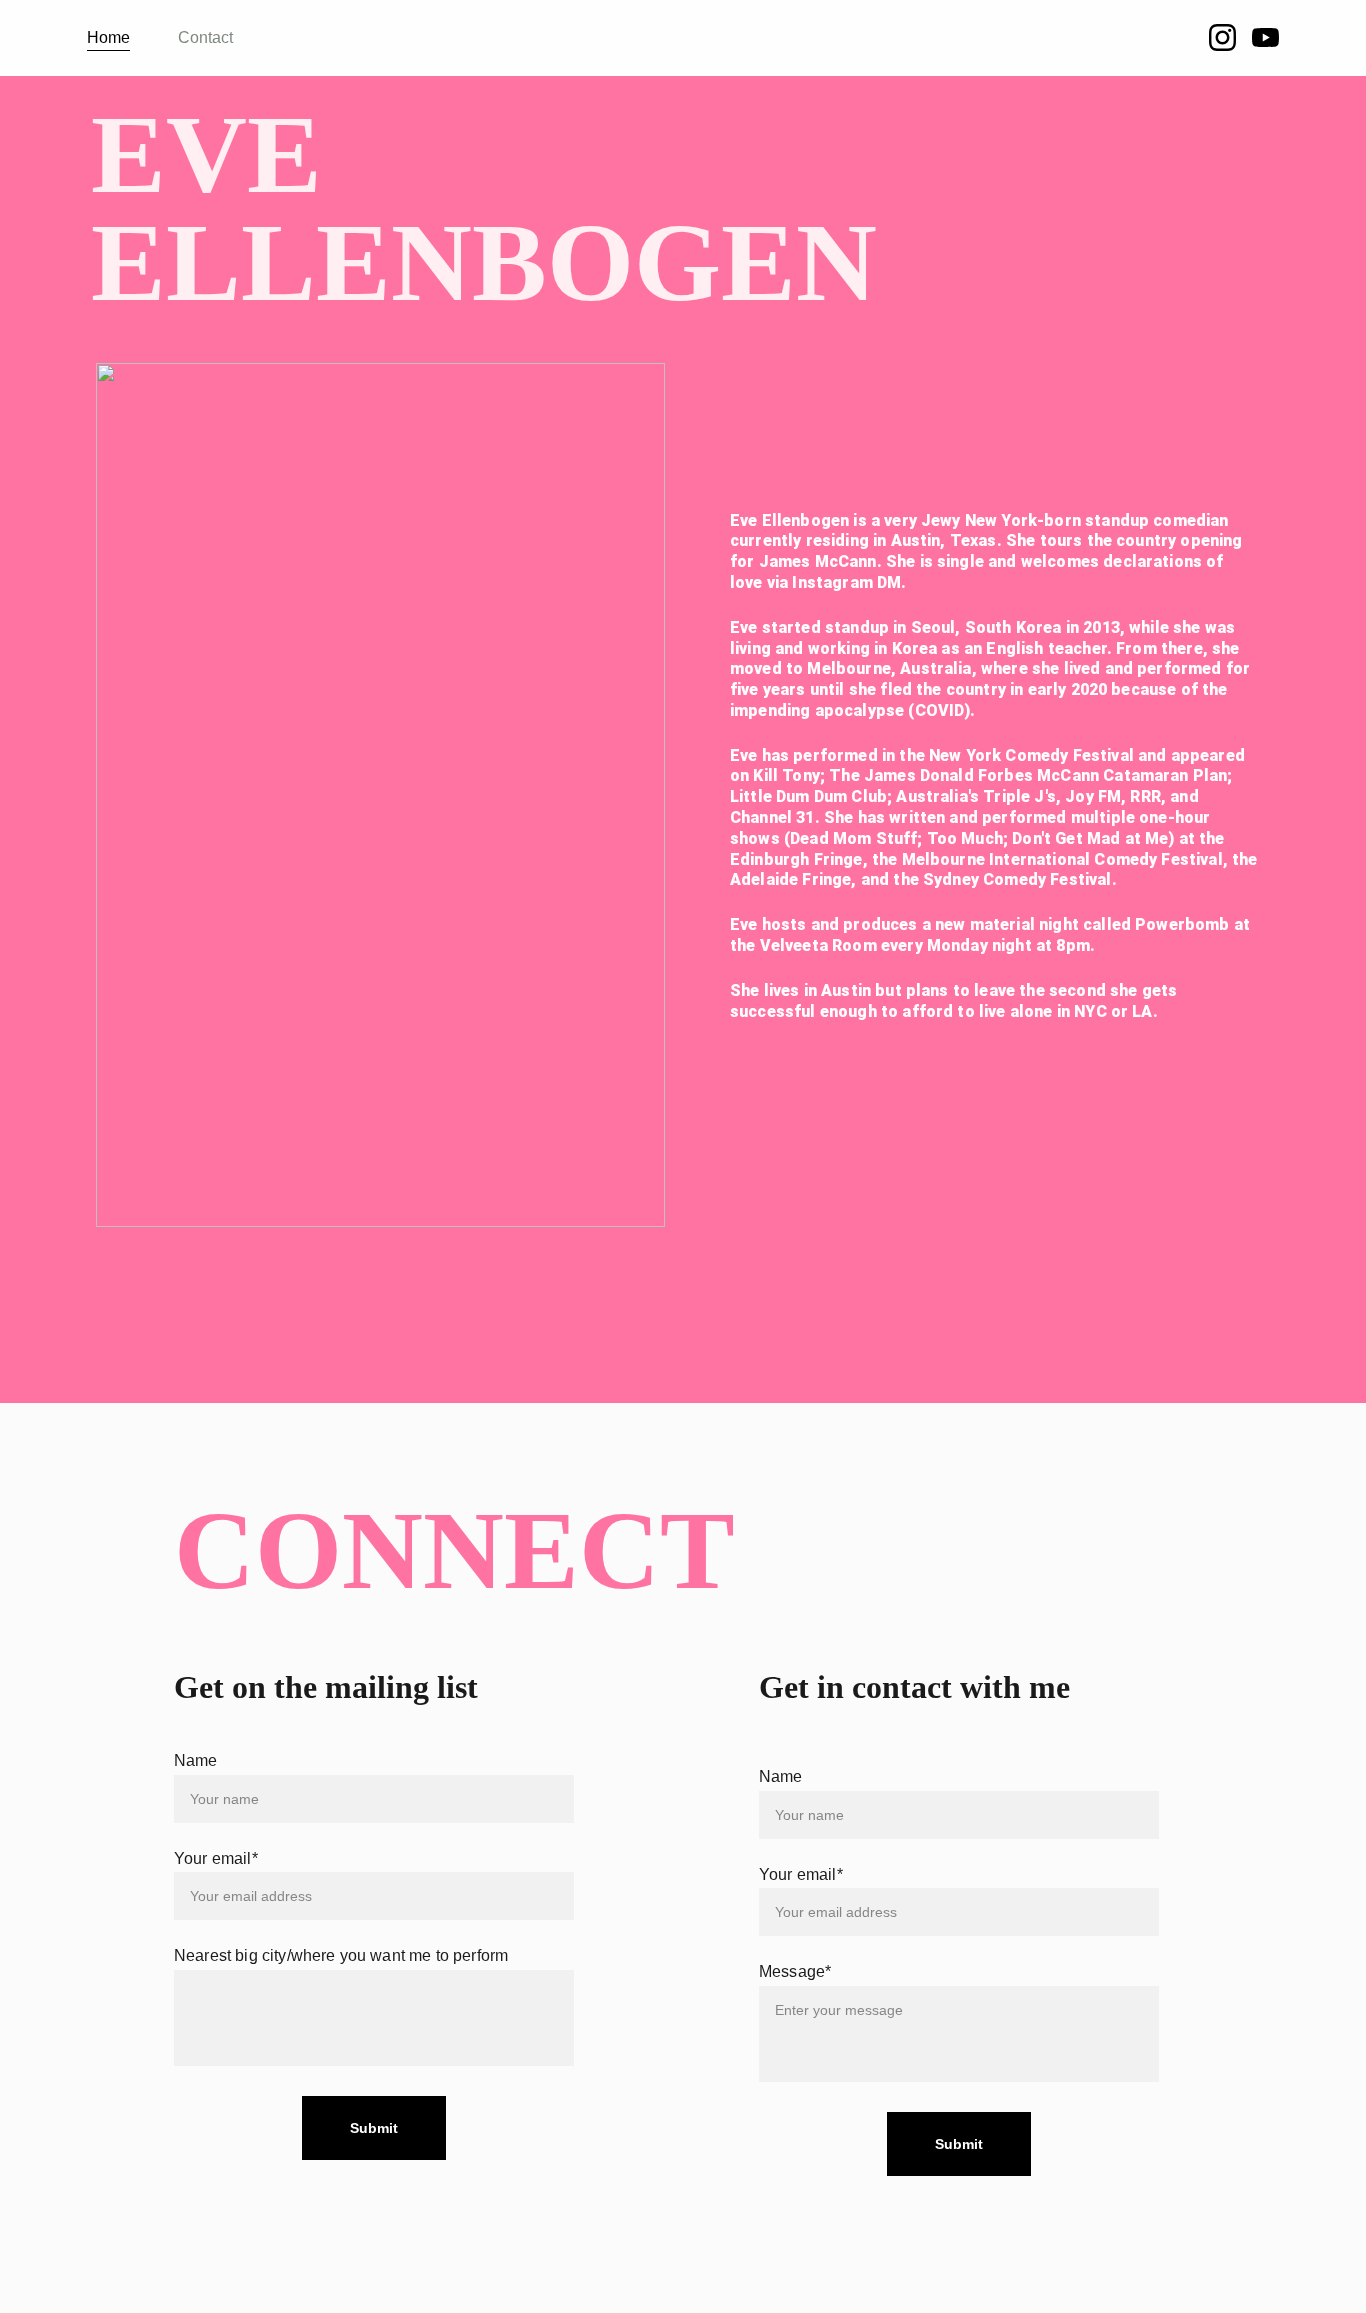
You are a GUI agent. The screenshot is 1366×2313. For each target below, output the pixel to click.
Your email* (801, 1874)
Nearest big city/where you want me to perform (341, 1955)
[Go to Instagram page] (1230, 37)
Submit (959, 2144)
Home (108, 37)
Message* (795, 1971)
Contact (205, 37)
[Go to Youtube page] (1265, 37)
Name (781, 1776)
